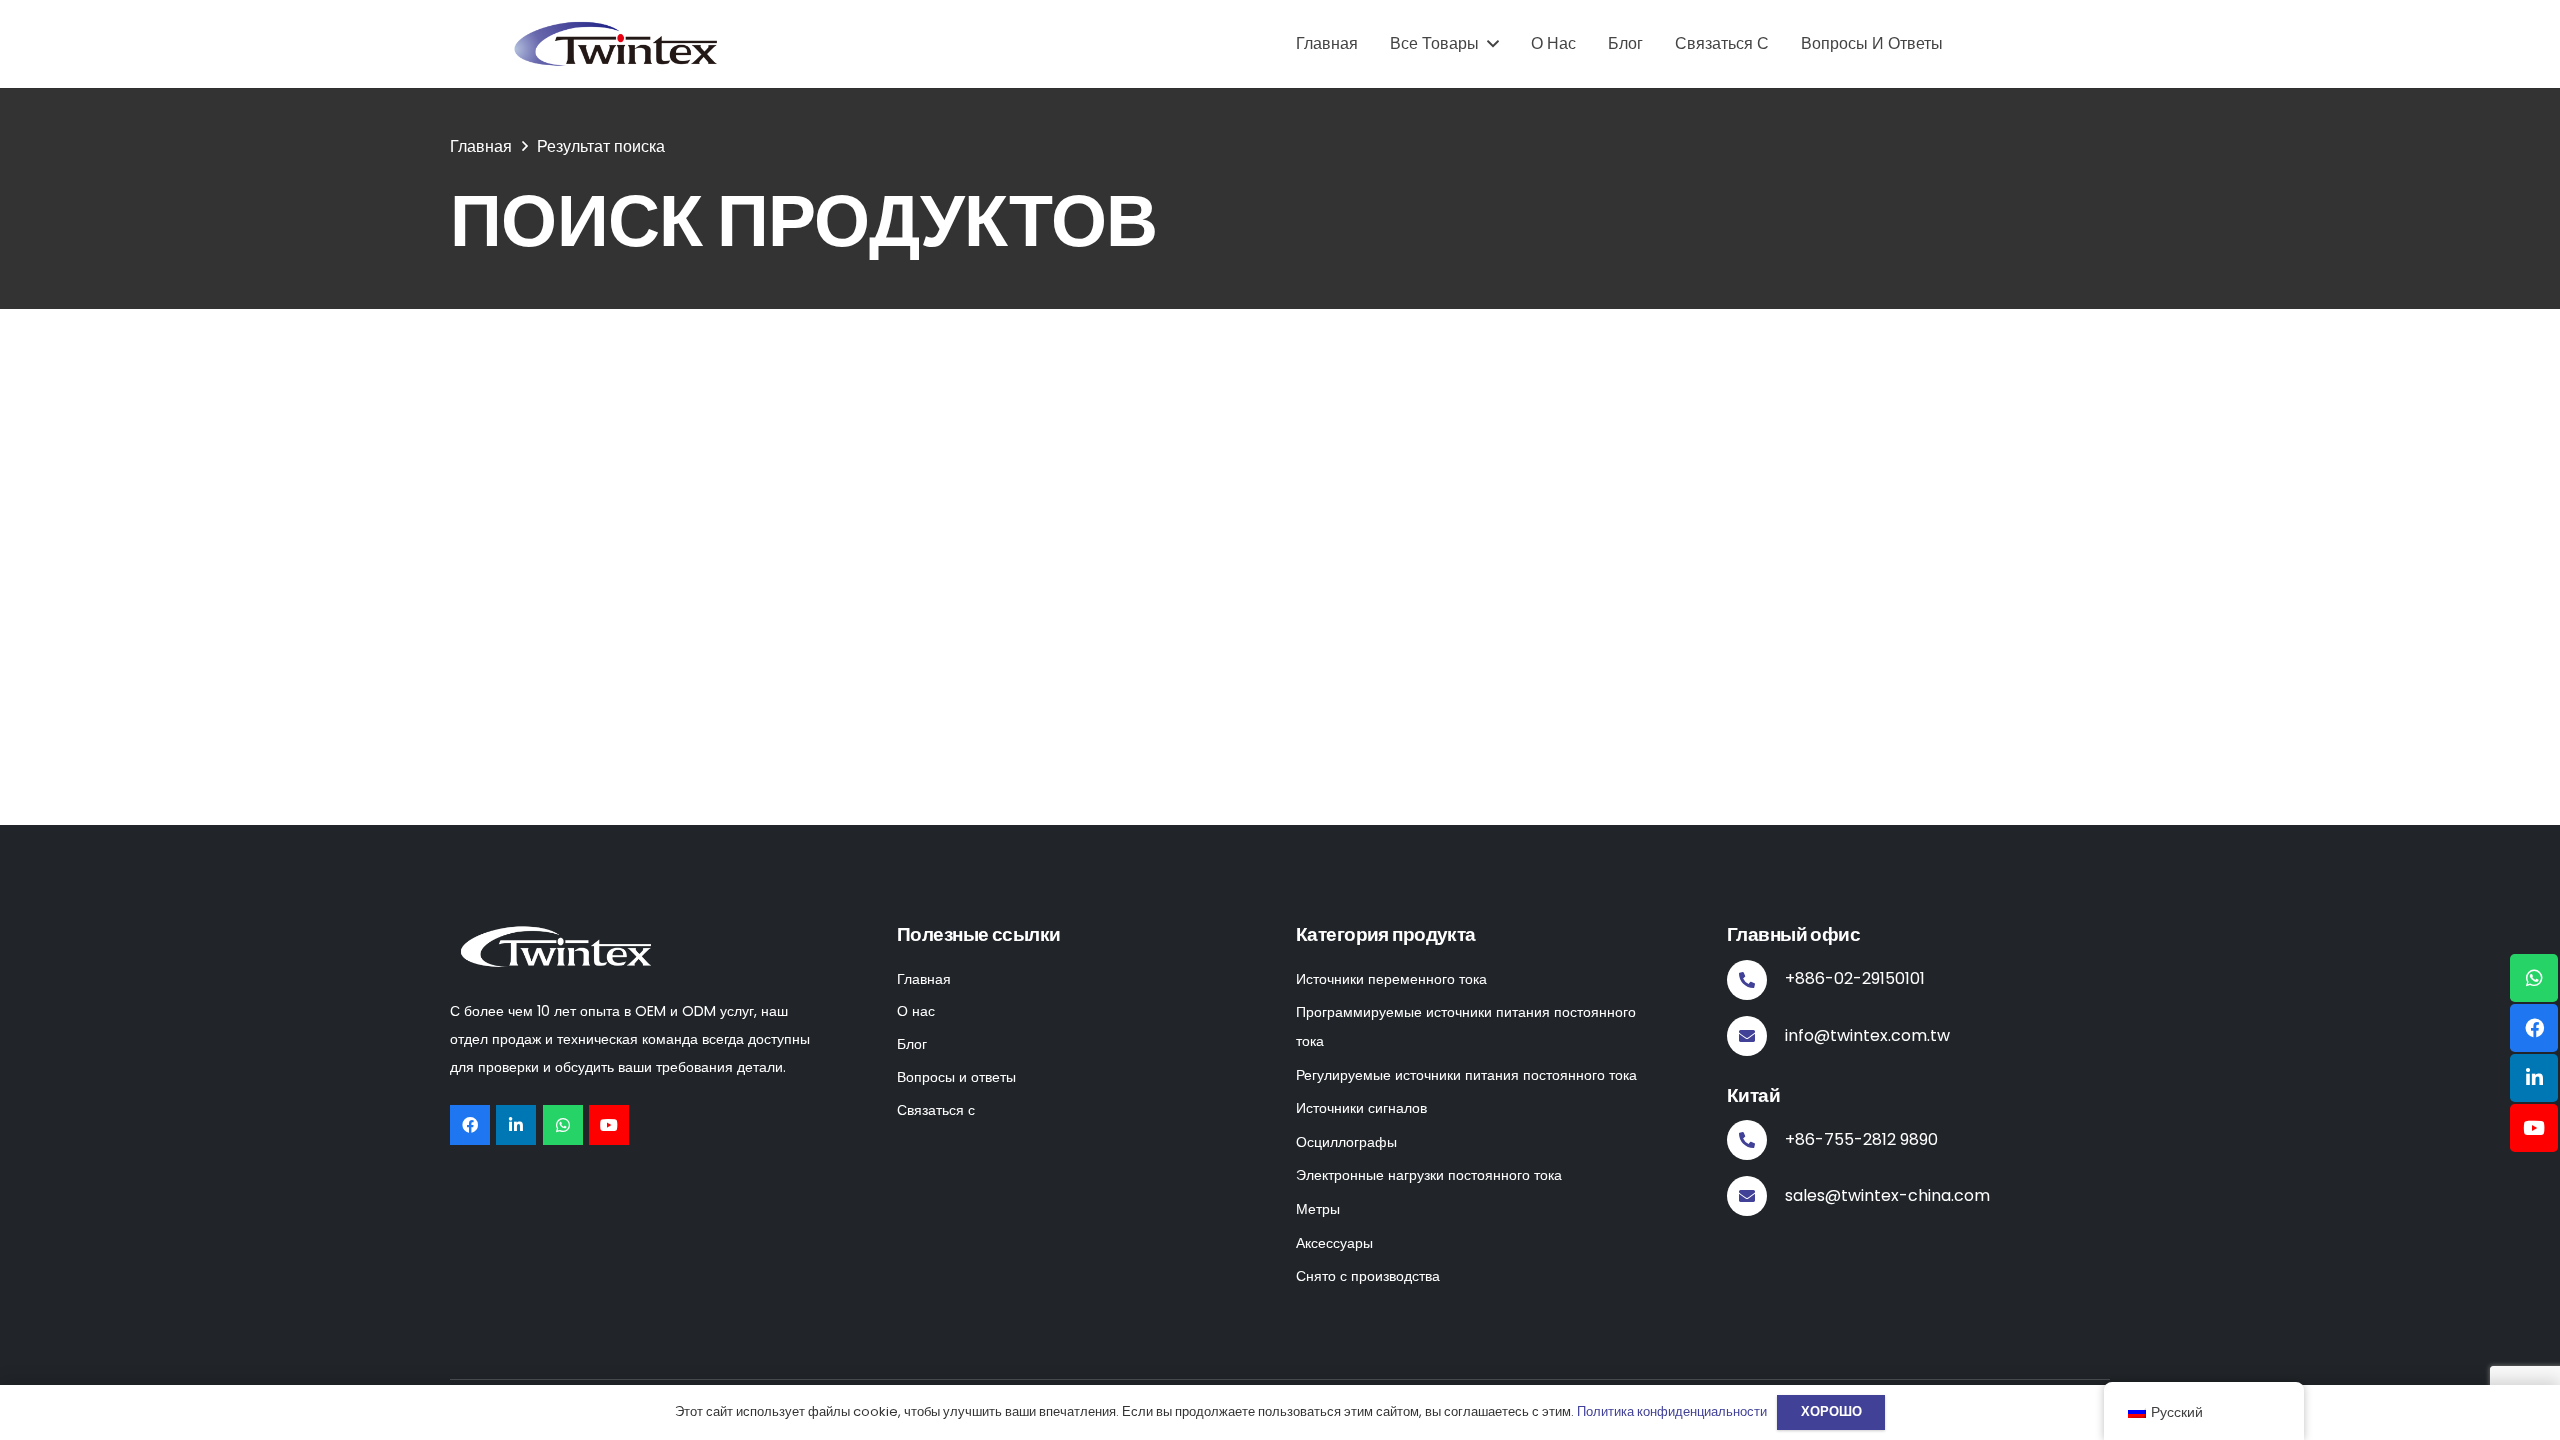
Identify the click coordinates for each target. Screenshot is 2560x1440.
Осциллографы (1346, 1142)
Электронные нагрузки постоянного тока (1429, 1175)
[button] (1489, 44)
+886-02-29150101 (1855, 978)
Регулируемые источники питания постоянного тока (1466, 1075)
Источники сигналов (1361, 1108)
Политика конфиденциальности (1672, 1411)
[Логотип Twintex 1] (620, 44)
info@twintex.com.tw (1867, 1035)
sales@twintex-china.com (1887, 1195)
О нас (916, 1011)
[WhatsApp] (563, 1125)
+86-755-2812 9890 (1861, 1139)
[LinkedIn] (516, 1125)
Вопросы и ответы (956, 1077)
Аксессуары (1334, 1243)
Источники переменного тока (1391, 979)
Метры (1318, 1209)
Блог (912, 1044)
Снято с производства (1368, 1276)
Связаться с (936, 1110)
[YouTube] (609, 1125)
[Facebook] (470, 1125)
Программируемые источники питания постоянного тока (1466, 1026)
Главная (924, 979)
